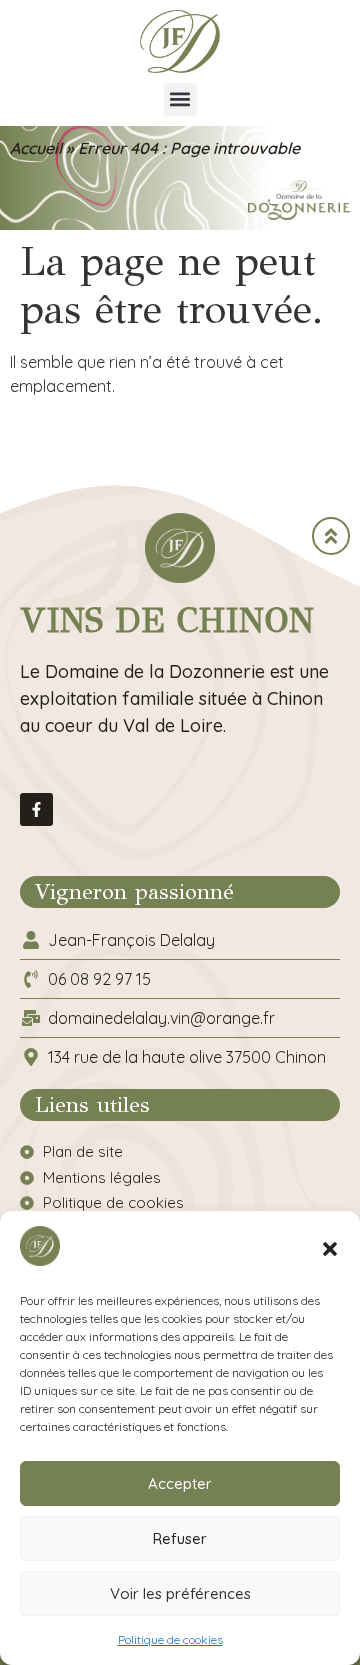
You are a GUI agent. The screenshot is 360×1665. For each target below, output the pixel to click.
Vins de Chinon (167, 620)
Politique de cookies (170, 1639)
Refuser (180, 1538)
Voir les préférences (180, 1593)
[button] (330, 1249)
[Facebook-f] (36, 809)
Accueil (36, 148)
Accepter (180, 1483)
